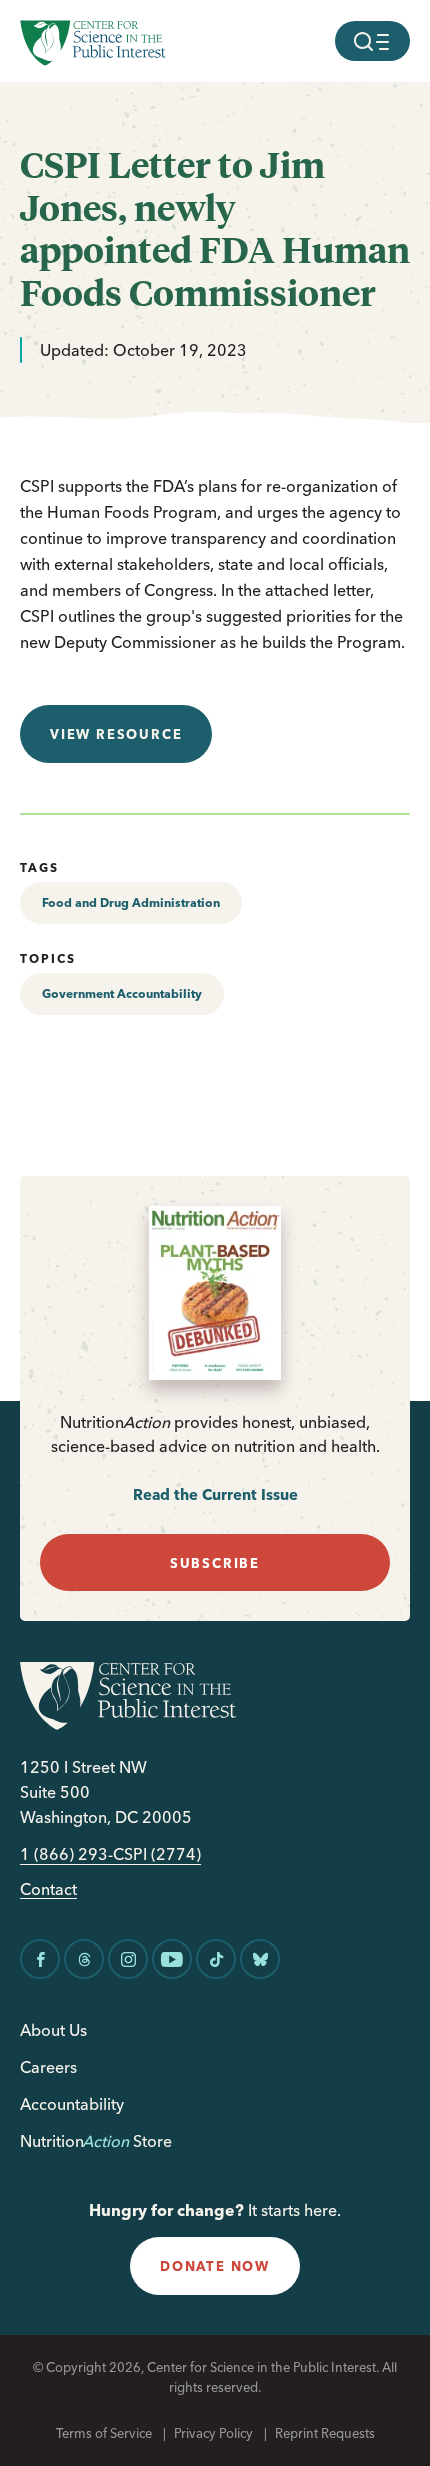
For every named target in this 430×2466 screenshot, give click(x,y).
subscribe (215, 1563)
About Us (53, 2030)
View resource (116, 734)
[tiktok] (216, 1959)
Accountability (72, 2104)
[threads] (84, 1959)
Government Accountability (122, 993)
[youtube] (172, 1959)
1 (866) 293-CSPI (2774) (110, 1854)
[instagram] (128, 1959)
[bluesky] (260, 1959)
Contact (48, 1889)
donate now (215, 2266)
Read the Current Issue (215, 1494)
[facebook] (40, 1959)
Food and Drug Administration (131, 902)
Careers (48, 2067)
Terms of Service (104, 2433)
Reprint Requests (325, 2433)
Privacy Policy (213, 2433)
